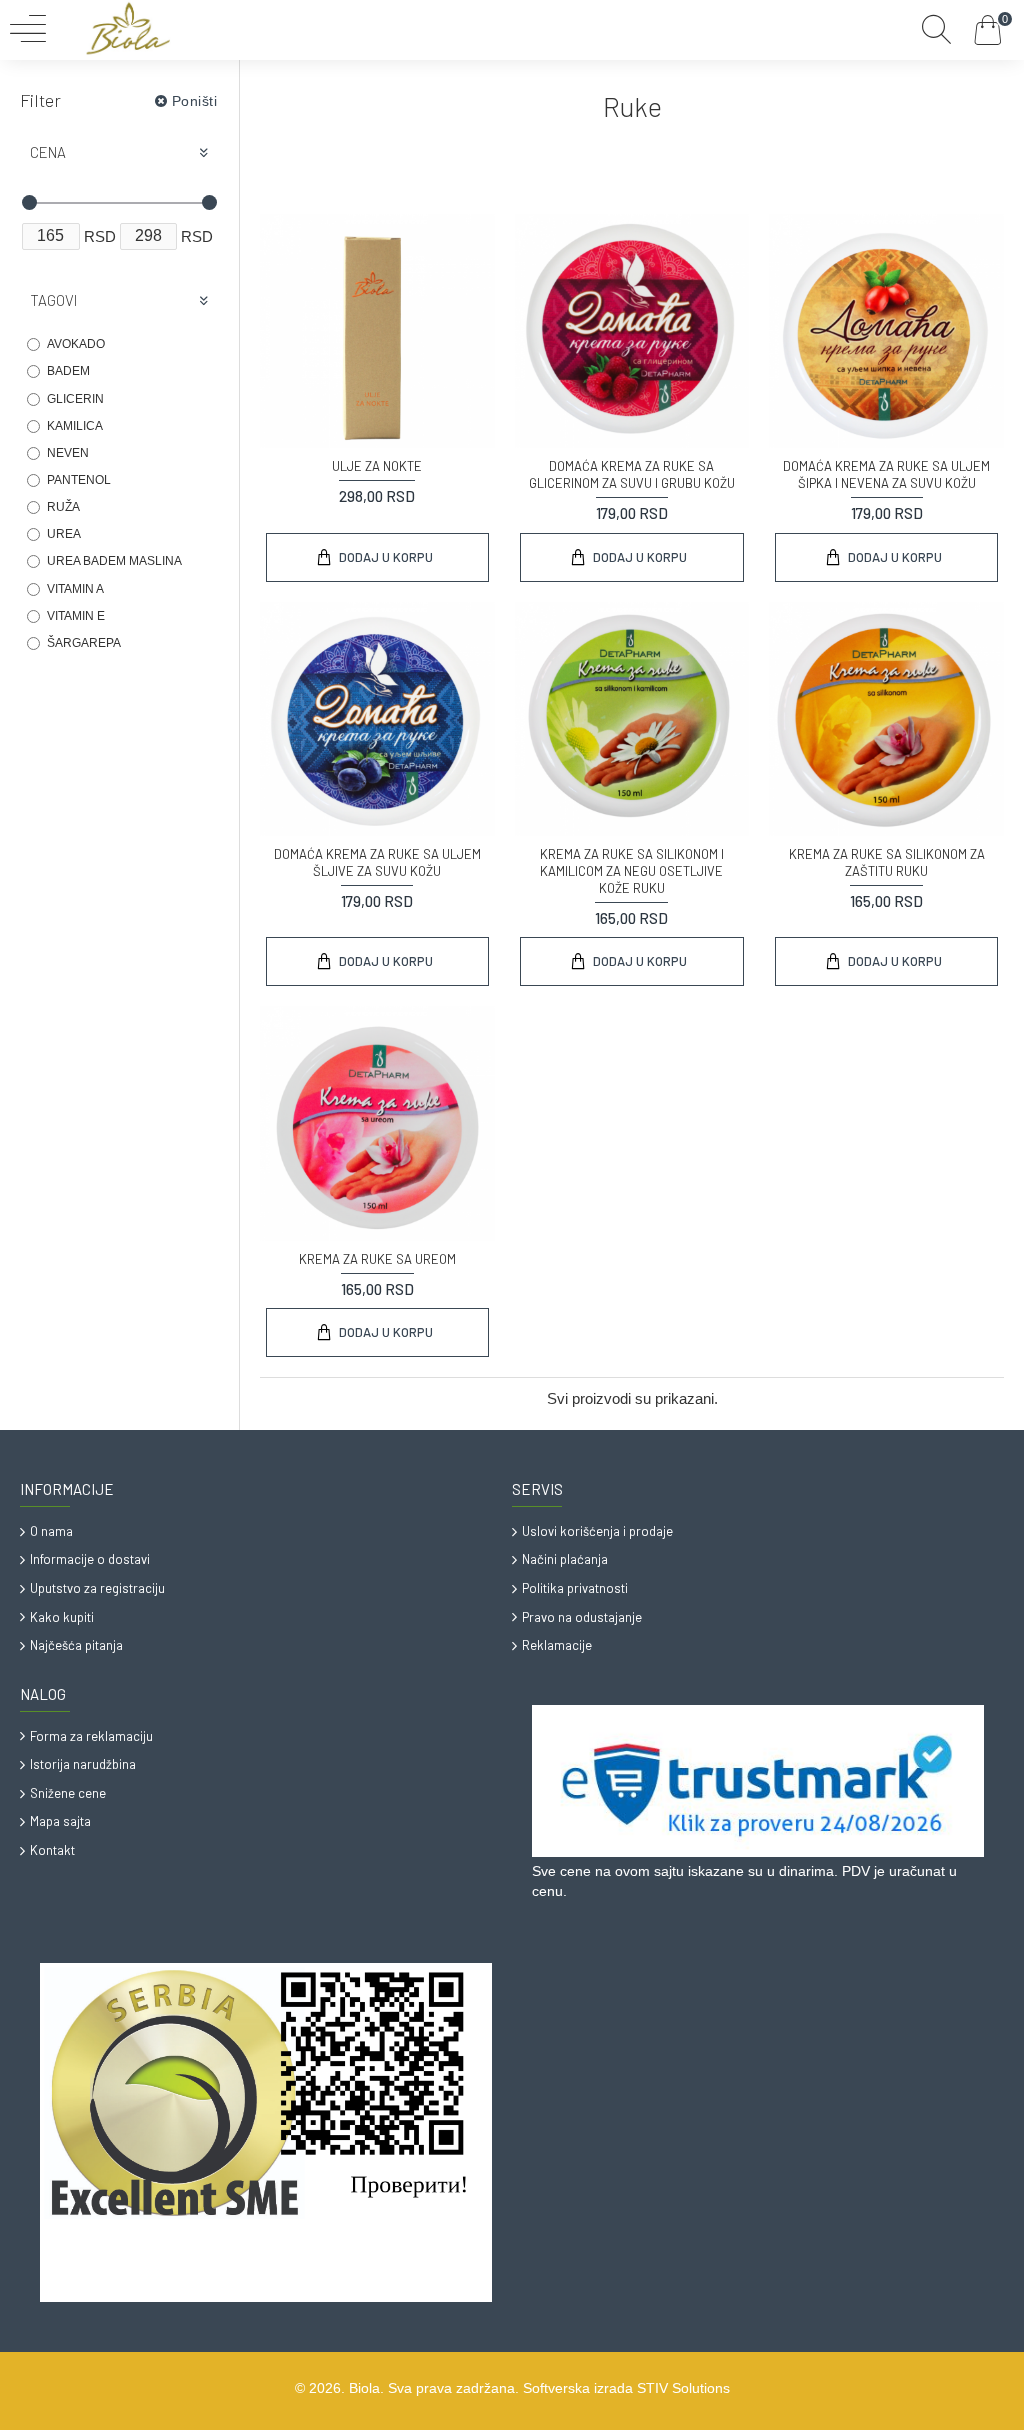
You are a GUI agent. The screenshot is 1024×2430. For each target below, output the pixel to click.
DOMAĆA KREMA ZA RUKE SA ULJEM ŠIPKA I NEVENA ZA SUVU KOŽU (886, 474)
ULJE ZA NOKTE (377, 466)
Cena (48, 152)
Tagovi (53, 300)
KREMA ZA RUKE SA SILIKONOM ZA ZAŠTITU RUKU (887, 862)
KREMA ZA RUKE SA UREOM (377, 1259)
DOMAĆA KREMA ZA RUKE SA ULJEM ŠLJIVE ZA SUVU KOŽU (377, 862)
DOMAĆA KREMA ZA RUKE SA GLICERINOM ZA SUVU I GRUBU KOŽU (632, 474)
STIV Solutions (683, 2388)
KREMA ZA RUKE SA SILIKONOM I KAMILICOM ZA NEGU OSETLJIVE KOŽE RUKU (632, 871)
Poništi (195, 101)
